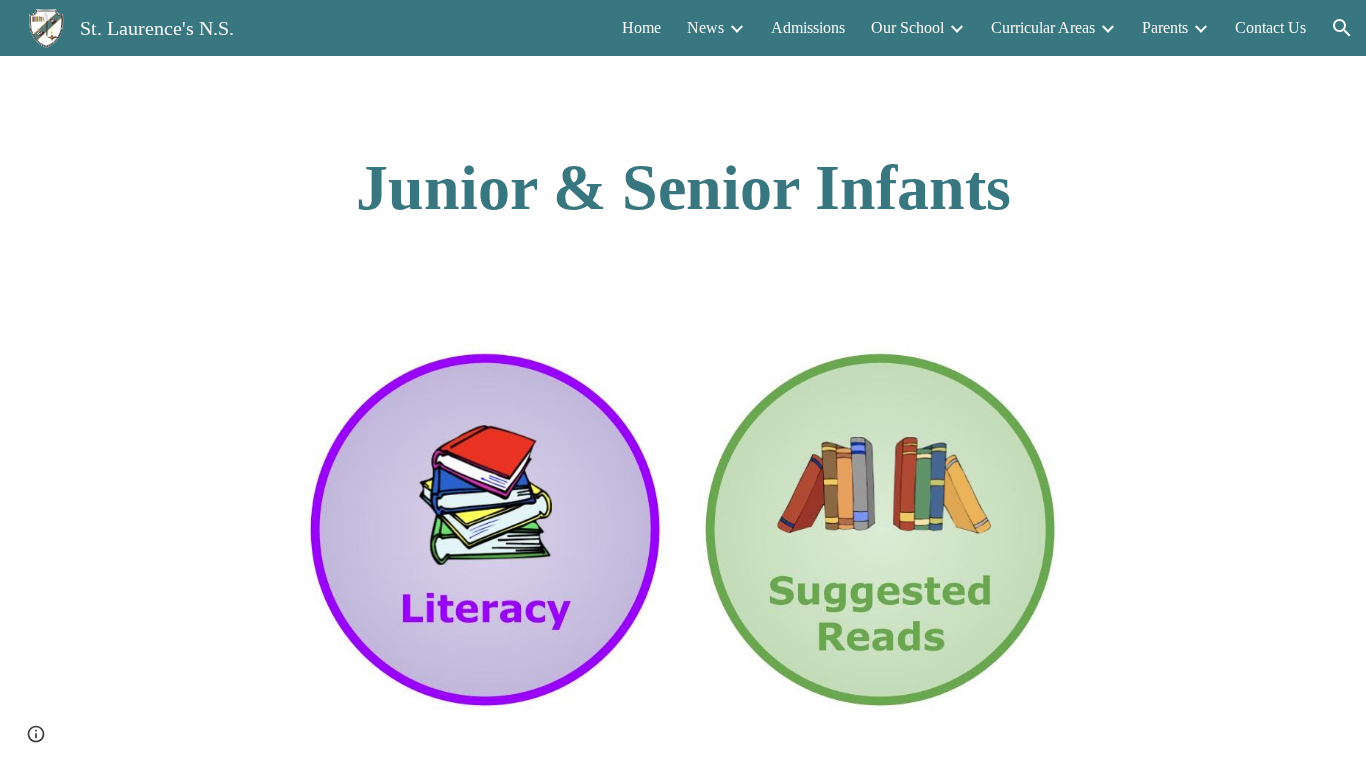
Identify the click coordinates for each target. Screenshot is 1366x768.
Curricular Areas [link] (1043, 27)
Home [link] (641, 27)
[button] (1342, 28)
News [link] (705, 27)
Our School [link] (907, 27)
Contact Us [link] (1270, 27)
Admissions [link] (808, 27)
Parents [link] (1165, 27)
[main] (683, 188)
